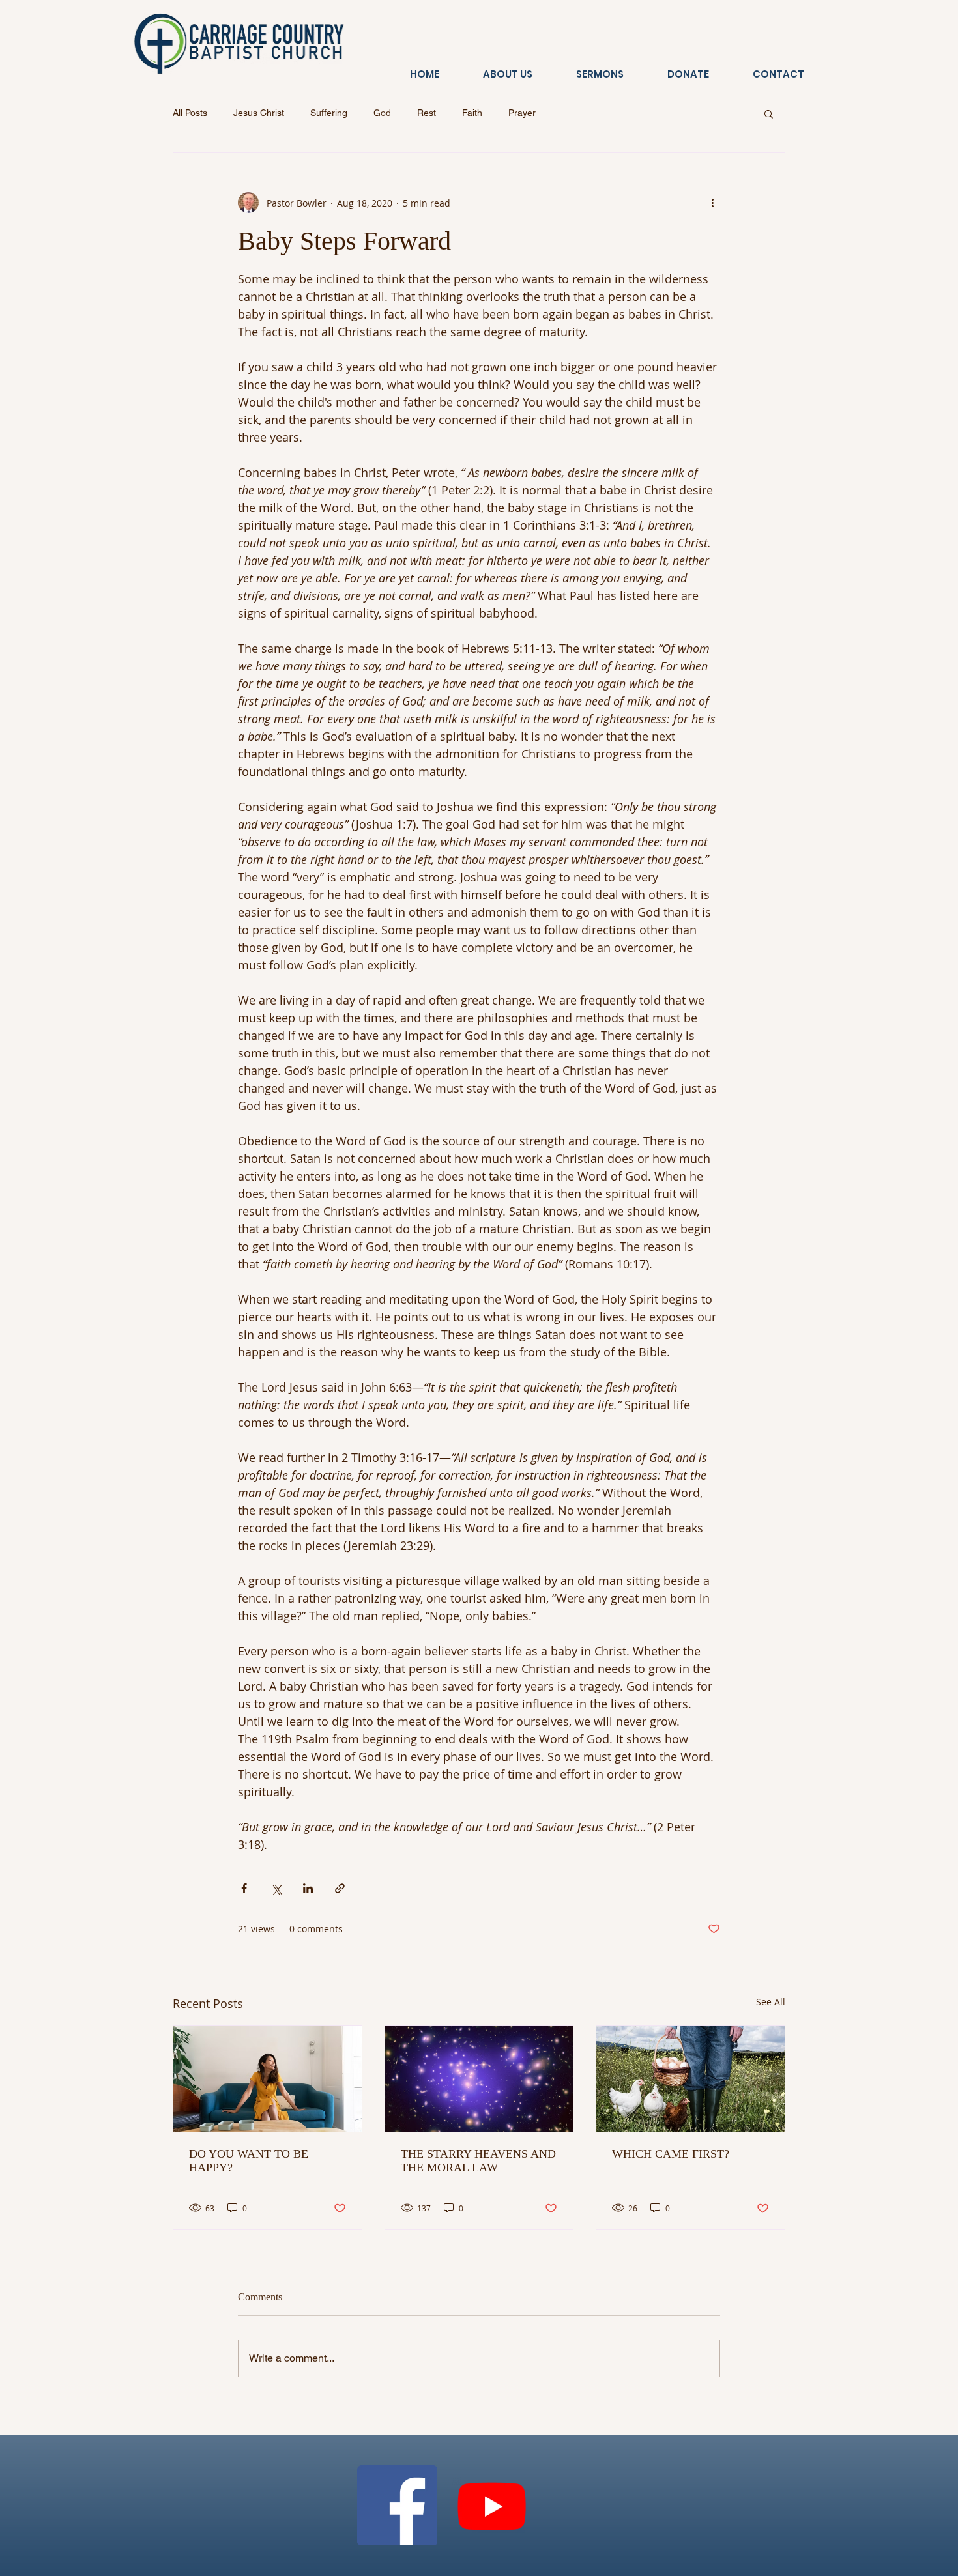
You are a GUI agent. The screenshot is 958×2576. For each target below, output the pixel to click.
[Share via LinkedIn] (308, 1888)
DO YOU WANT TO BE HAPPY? (249, 2161)
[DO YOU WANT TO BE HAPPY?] (268, 2079)
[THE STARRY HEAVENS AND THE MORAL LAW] (479, 2079)
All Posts (190, 113)
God (382, 113)
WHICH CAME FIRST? (671, 2154)
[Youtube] (492, 2505)
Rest (427, 113)
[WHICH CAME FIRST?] (690, 2079)
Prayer (522, 113)
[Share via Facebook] (244, 1888)
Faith (472, 113)
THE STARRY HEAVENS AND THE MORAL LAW (478, 2161)
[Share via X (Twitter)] (276, 1888)
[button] (769, 113)
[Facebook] (397, 2505)
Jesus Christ (259, 113)
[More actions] (712, 203)
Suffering (329, 113)
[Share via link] (340, 1888)
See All (771, 2002)
